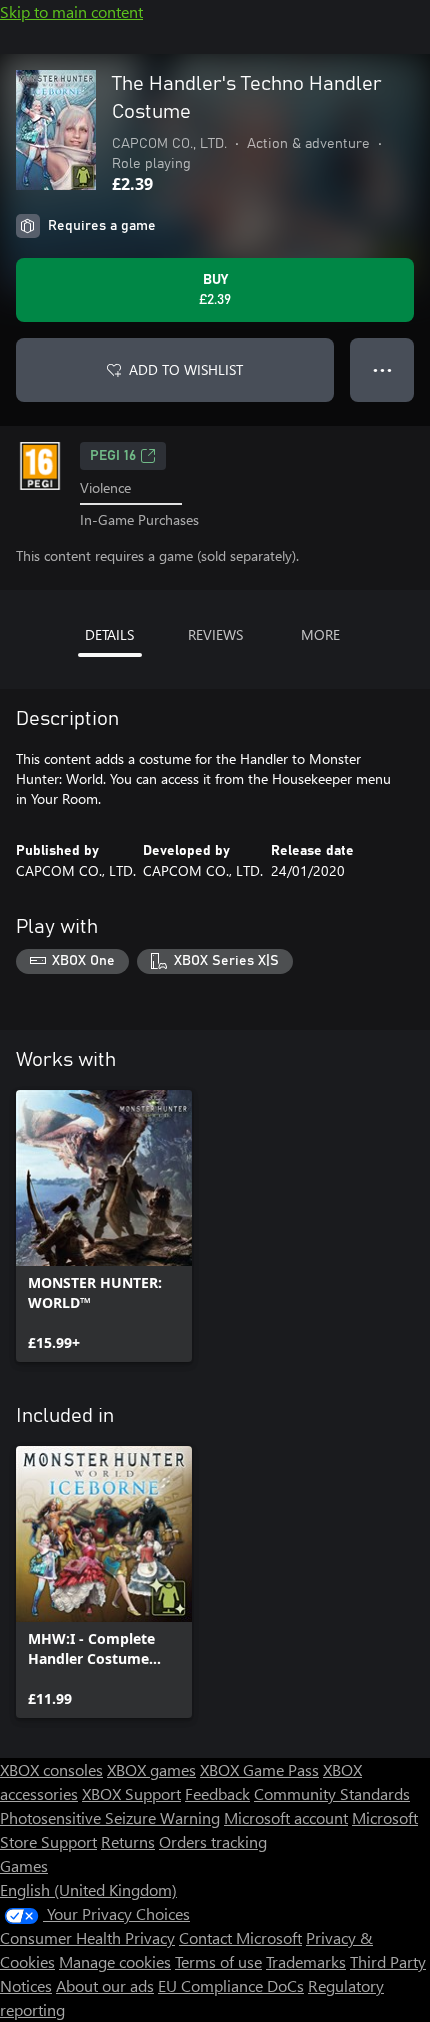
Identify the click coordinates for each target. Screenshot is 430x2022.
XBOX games (151, 1769)
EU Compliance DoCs (231, 1985)
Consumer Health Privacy (87, 1937)
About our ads (105, 1985)
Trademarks (306, 1961)
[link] (104, 1226)
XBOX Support (131, 1793)
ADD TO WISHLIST (186, 369)
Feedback (217, 1793)
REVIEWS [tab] (215, 634)
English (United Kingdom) (88, 1889)
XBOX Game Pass (259, 1769)
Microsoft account (286, 1817)
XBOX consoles (51, 1769)
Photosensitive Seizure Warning (110, 1817)
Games (24, 1865)
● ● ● (382, 369)
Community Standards (332, 1793)
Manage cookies (115, 1961)
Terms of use (218, 1961)
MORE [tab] (320, 634)
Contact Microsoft (240, 1937)
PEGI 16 (113, 456)
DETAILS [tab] (109, 634)
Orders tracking (213, 1841)
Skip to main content (71, 11)
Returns (128, 1841)
